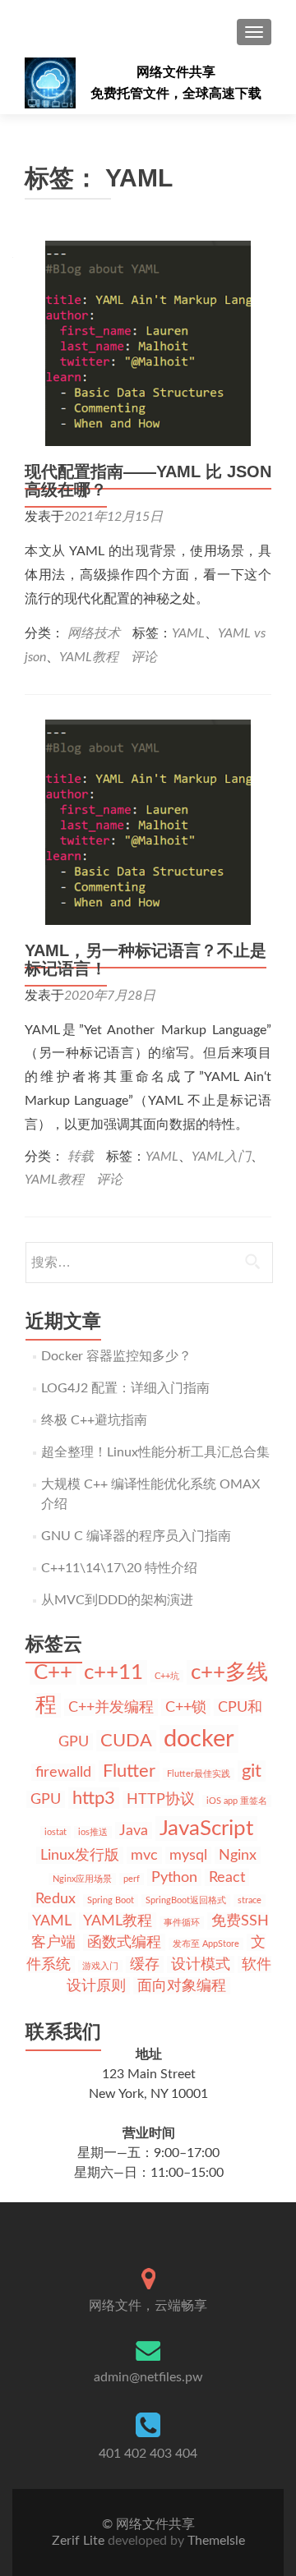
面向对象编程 (182, 1986)
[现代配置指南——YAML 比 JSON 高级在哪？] (148, 343)
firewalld (63, 1772)
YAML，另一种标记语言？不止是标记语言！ (146, 959)
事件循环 (182, 1923)
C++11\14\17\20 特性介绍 (119, 1568)
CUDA (126, 1741)
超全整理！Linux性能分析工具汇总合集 (155, 1452)
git (252, 1771)
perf (132, 1879)
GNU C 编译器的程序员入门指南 (136, 1536)
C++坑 (167, 1676)
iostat (55, 1832)
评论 (144, 657)
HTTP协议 (161, 1799)
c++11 (113, 1672)
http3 (94, 1798)
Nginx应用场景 (82, 1879)
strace (250, 1900)
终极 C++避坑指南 (94, 1420)
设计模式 (201, 1964)
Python (174, 1877)
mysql (188, 1855)
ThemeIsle (216, 2541)
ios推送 (93, 1832)
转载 (81, 1157)
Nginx (238, 1855)
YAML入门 (221, 1157)
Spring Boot (111, 1900)
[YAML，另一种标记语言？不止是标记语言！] (148, 821)
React (227, 1877)
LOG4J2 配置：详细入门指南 (125, 1388)
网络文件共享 (176, 72)
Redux (55, 1899)
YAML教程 (89, 657)
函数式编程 (124, 1942)
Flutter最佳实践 (199, 1774)
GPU (46, 1799)
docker (199, 1739)
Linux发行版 (80, 1855)
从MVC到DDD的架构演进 (117, 1600)
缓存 (145, 1964)
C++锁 (186, 1707)
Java (134, 1831)
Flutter (129, 1771)
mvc (144, 1855)
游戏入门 (100, 1966)
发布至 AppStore (206, 1944)
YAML (188, 633)
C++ (53, 1672)
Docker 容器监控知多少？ (116, 1356)
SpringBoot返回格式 (186, 1900)
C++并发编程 (111, 1707)
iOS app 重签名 (237, 1801)
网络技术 (94, 633)
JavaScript (206, 1828)
